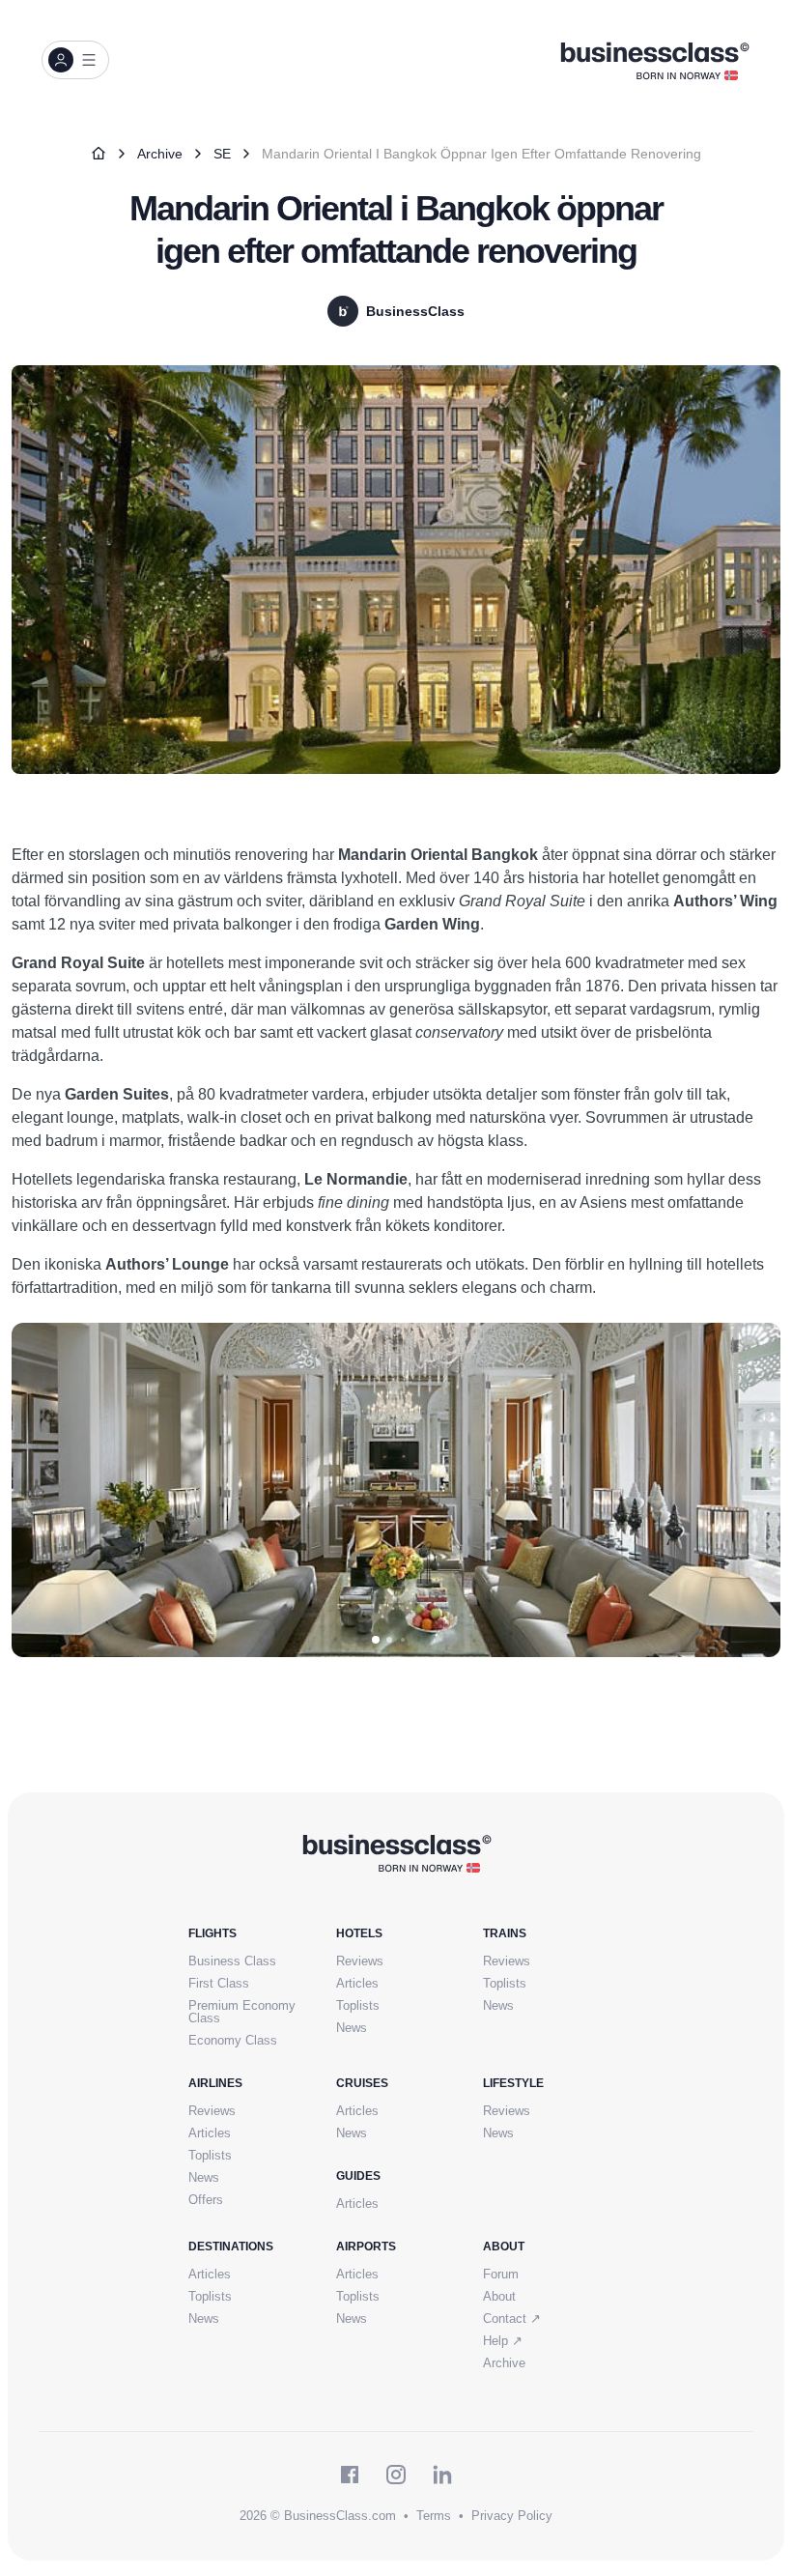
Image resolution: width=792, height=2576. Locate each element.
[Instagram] (396, 2475)
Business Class (232, 1961)
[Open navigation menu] (75, 60)
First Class (219, 1983)
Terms (434, 2516)
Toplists (358, 2005)
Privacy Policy (512, 2516)
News (352, 2028)
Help (503, 2341)
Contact (512, 2318)
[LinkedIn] (442, 2475)
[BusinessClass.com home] (396, 1852)
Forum (501, 2274)
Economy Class (233, 2040)
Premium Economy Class (242, 2012)
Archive (160, 154)
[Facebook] (350, 2475)
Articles (357, 1983)
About (499, 2296)
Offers (206, 2200)
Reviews (360, 1961)
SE (222, 154)
